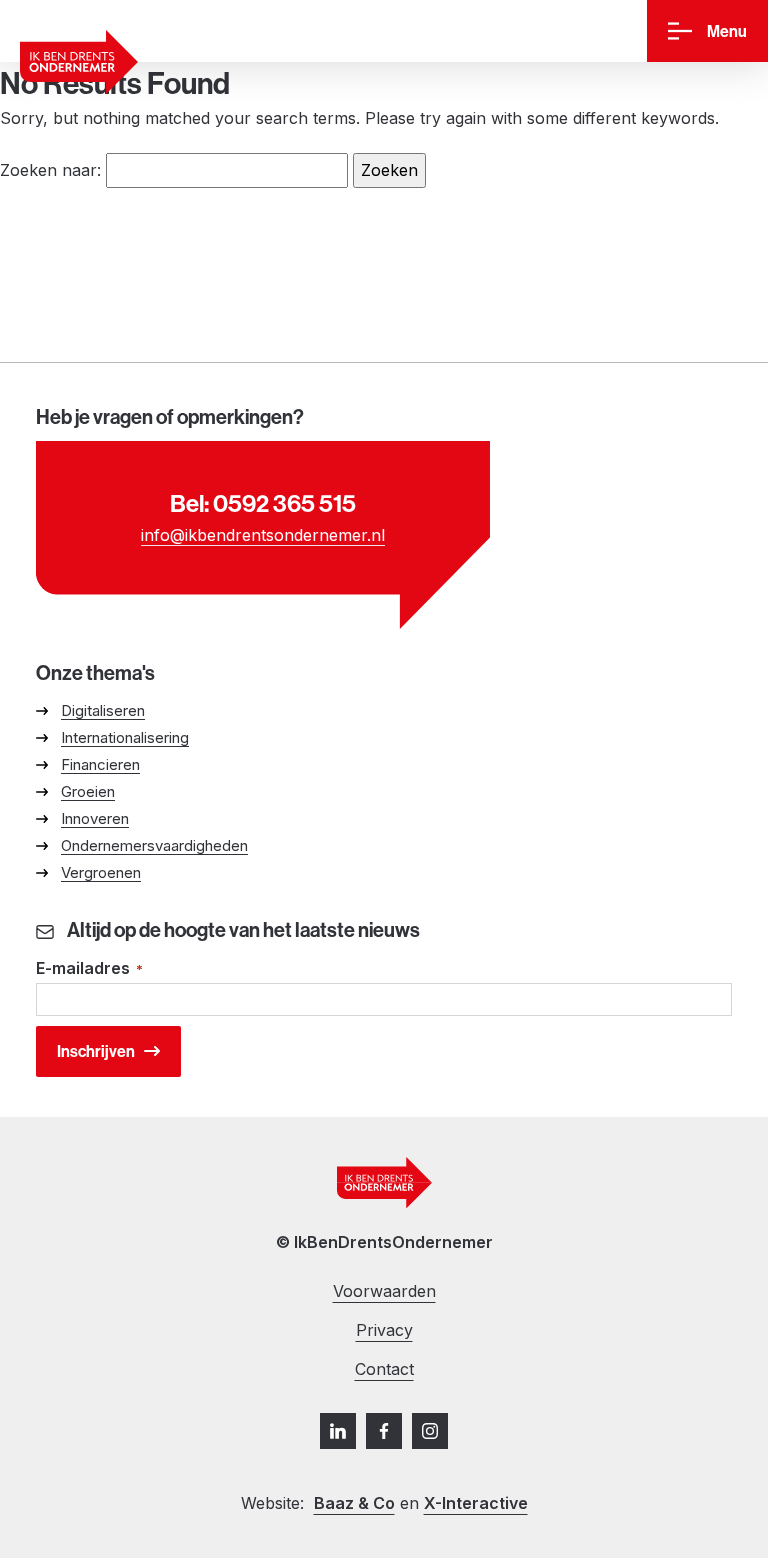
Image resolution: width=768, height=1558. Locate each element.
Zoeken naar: (50, 170)
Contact (384, 1369)
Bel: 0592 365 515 (263, 503)
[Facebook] (384, 1431)
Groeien (88, 791)
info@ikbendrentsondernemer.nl (263, 535)
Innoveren (95, 818)
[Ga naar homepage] (79, 62)
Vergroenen (101, 872)
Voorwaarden (384, 1291)
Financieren (100, 764)
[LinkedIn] (338, 1431)
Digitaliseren (103, 710)
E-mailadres (89, 968)
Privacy (384, 1330)
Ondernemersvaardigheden (154, 845)
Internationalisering (125, 737)
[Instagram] (430, 1431)
